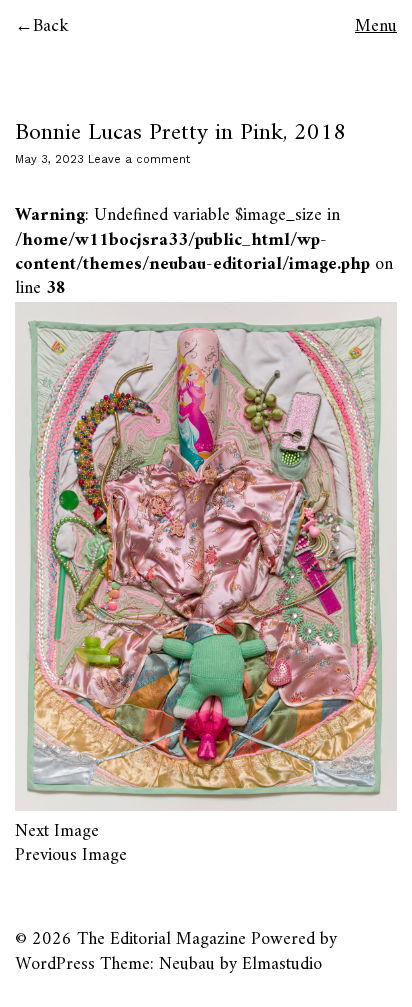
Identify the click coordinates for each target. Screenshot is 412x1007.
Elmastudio (282, 964)
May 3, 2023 (49, 159)
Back (51, 26)
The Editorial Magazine (161, 939)
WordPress (55, 964)
